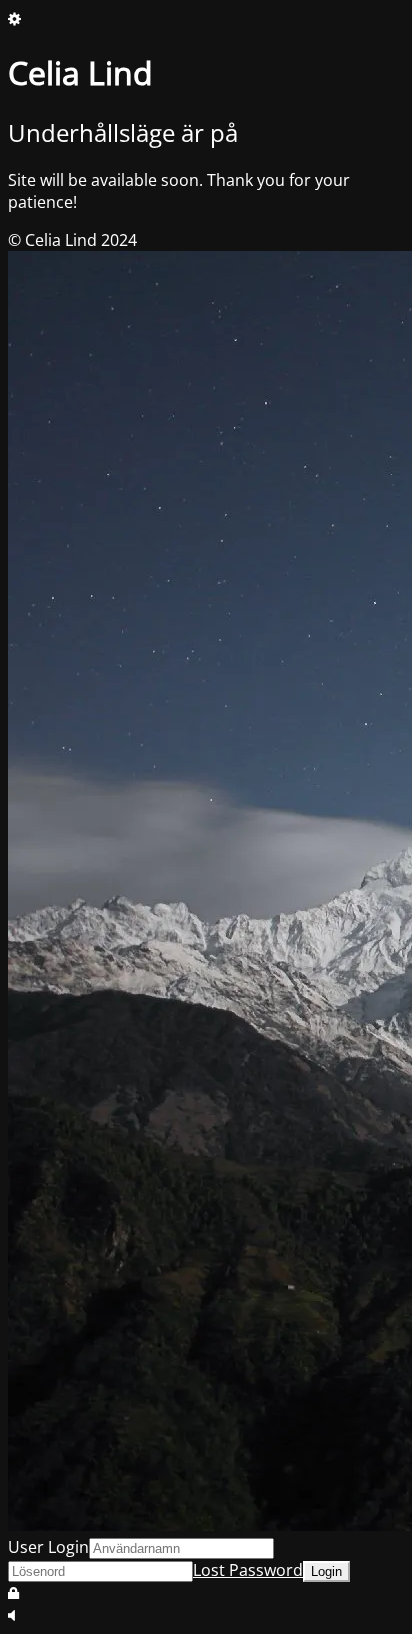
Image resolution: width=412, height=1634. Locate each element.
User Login (48, 1547)
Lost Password (248, 1570)
